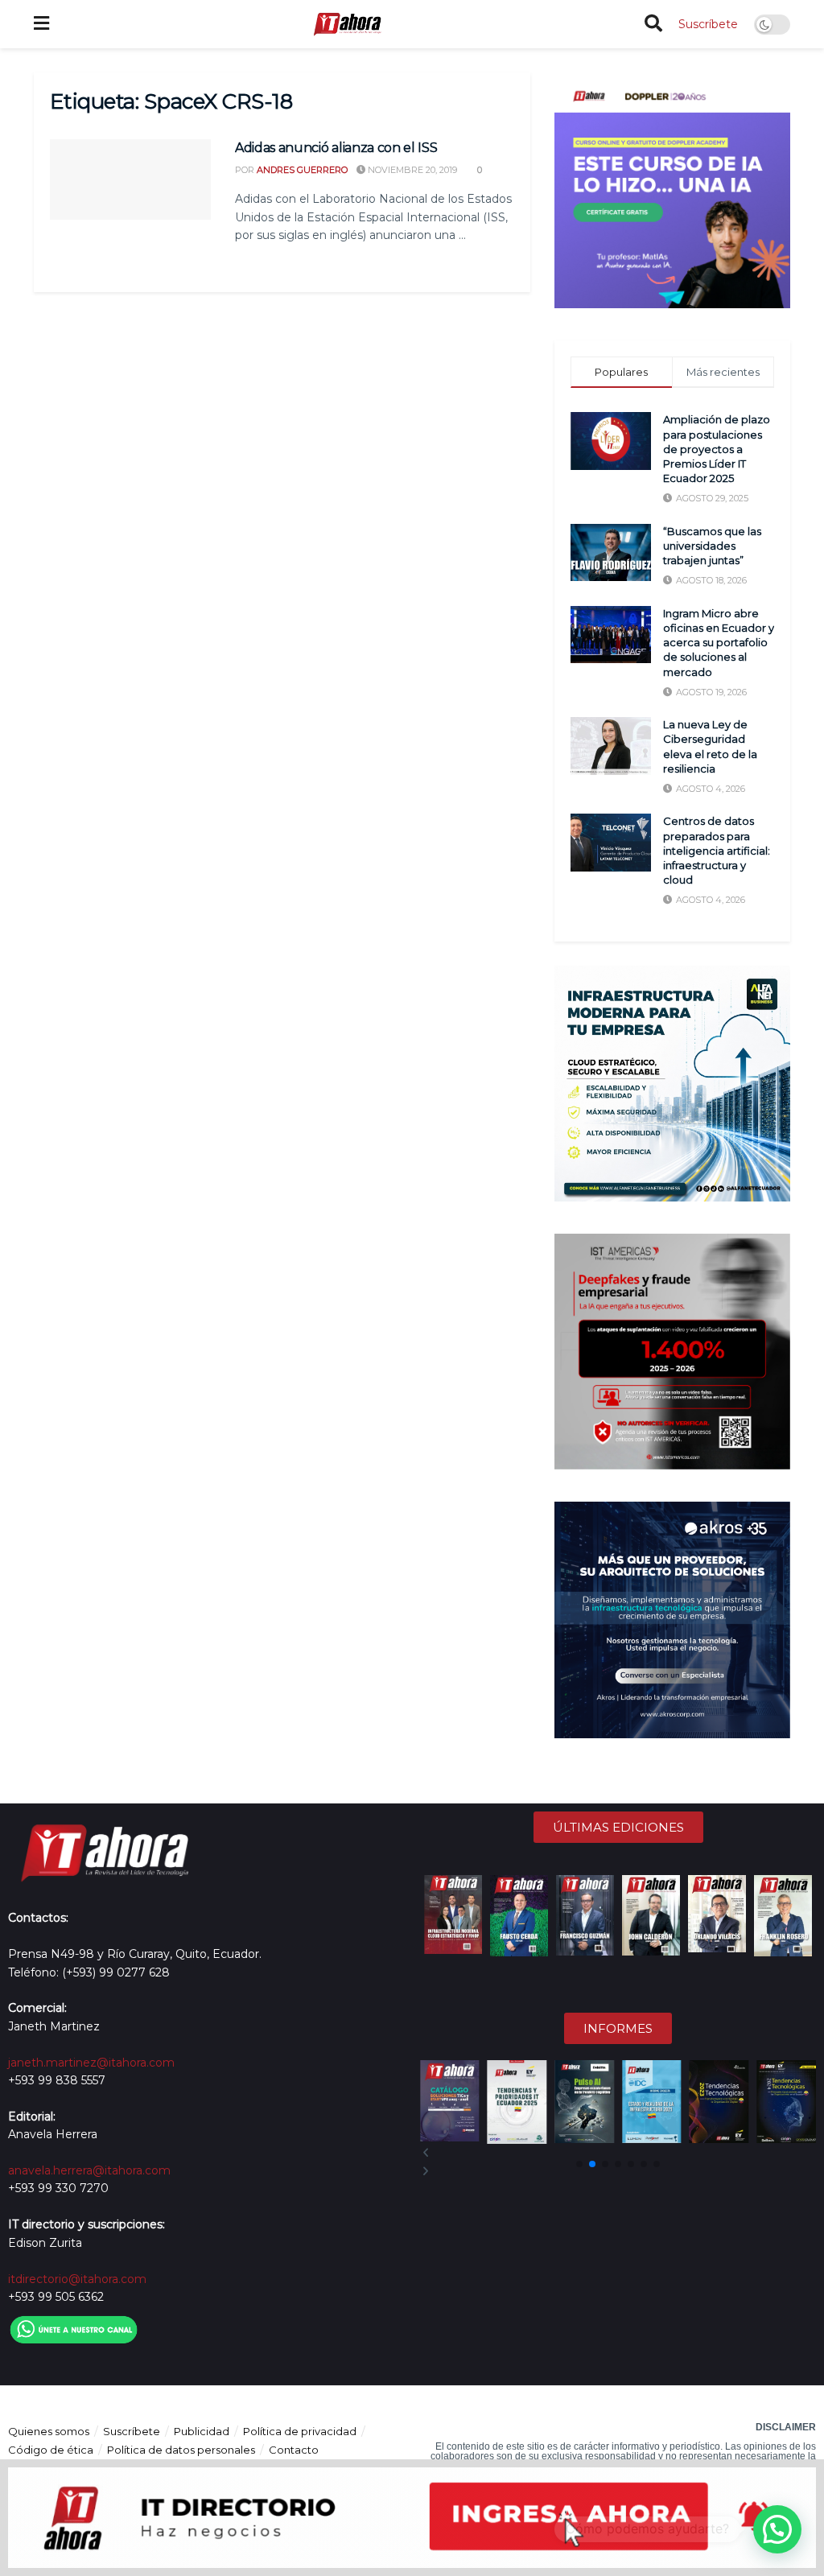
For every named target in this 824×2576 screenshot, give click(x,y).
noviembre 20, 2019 (411, 170)
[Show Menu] (41, 24)
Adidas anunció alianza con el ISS (336, 148)
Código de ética (51, 2450)
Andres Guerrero (302, 170)
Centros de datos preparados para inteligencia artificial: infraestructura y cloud (717, 850)
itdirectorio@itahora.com (77, 2279)
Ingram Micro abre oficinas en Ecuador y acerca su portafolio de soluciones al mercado (719, 643)
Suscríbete (708, 24)
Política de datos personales (181, 2450)
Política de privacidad (300, 2431)
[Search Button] (653, 24)
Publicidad (202, 2431)
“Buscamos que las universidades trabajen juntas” (712, 546)
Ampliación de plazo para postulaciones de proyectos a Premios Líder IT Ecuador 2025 (717, 449)
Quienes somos (49, 2431)
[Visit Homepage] (347, 24)
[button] (618, 2153)
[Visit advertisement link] (672, 190)
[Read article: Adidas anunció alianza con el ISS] (130, 179)
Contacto (294, 2450)
